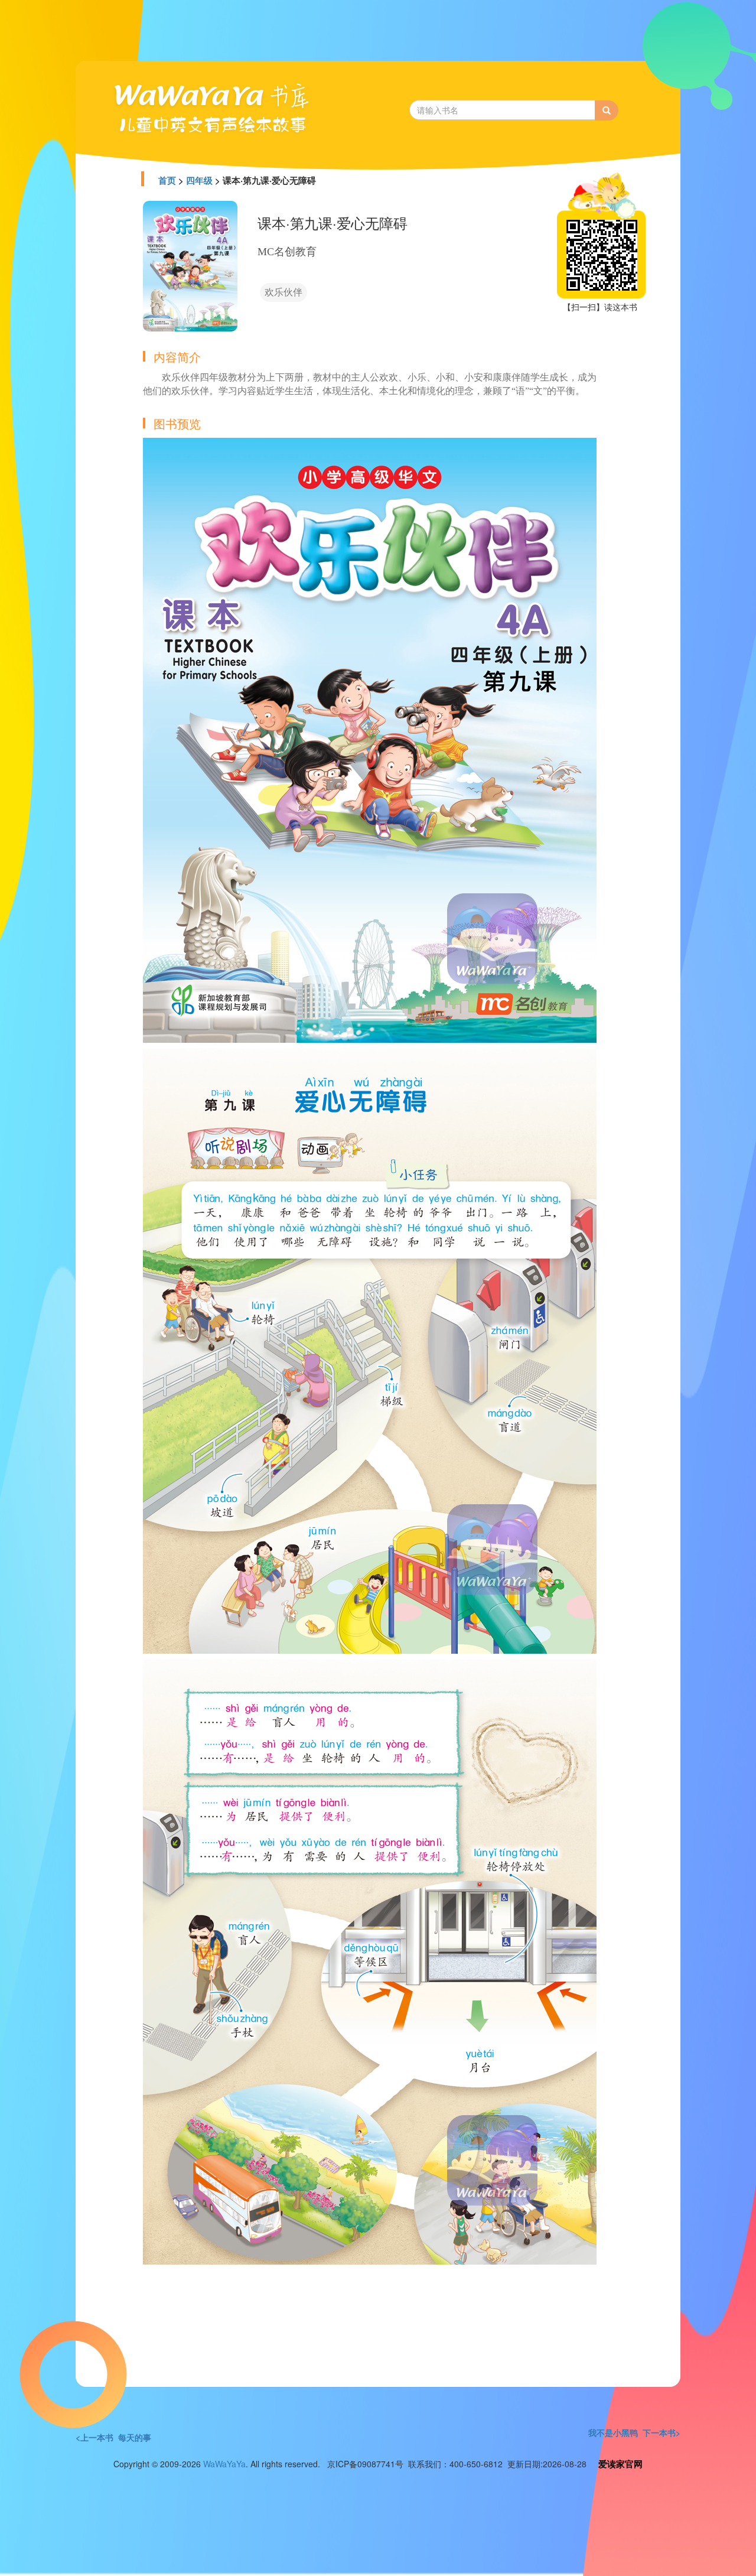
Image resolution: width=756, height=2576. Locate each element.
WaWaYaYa (224, 2464)
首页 (167, 180)
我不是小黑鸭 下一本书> (634, 2432)
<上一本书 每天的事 (113, 2437)
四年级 (199, 180)
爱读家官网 (620, 2464)
